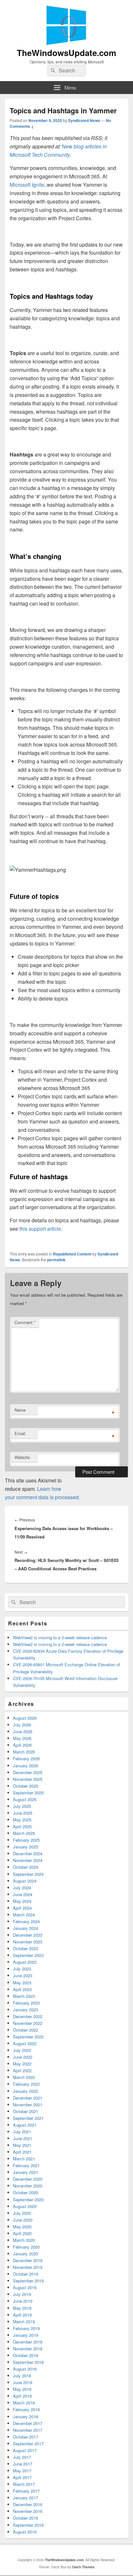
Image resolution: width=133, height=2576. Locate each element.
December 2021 (28, 2098)
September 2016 (28, 2525)
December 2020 (28, 2179)
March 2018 (24, 2403)
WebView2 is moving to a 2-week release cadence (60, 1637)
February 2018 (26, 2409)
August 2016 (25, 2532)
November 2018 (28, 2349)
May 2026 (22, 1738)
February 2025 (26, 1840)
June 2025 (23, 1813)
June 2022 (23, 2057)
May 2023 (22, 1983)
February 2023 (26, 2003)
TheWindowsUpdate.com (66, 53)
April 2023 (22, 1989)
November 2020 (28, 2186)
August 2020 (25, 2206)
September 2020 (28, 2200)
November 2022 (28, 2023)
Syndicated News (84, 120)
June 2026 (23, 1731)
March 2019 (24, 2322)
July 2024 (22, 1888)
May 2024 (22, 1901)
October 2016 (26, 2518)
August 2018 (25, 2369)
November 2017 (28, 2430)
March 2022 (24, 2077)
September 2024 (28, 1874)
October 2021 (26, 2111)
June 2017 (23, 2464)
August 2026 (25, 1718)
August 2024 (25, 1881)
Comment (25, 1322)
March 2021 (24, 2159)
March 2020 (24, 2240)
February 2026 (26, 1758)
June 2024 (23, 1894)
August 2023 (25, 1962)
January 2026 (26, 1766)
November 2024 (28, 1860)
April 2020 (22, 2233)
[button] (38, 870)
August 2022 (25, 2043)
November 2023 (28, 1942)
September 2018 (28, 2362)
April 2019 (22, 2315)
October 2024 (26, 1867)
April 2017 (22, 2477)
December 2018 (28, 2342)
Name (20, 1410)
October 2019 (26, 2274)
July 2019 (22, 2294)
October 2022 (26, 2030)
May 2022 (22, 2064)
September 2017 (28, 2444)
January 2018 (26, 2416)
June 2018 (23, 2382)
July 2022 (22, 2050)
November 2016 (28, 2511)
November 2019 (28, 2267)
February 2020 (26, 2247)
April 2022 (22, 2070)
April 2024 (22, 1908)
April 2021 (22, 2152)
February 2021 (26, 2165)
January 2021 (26, 2172)
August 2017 (25, 2450)
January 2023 (26, 2010)
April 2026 (22, 1745)
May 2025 (22, 1820)
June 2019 (23, 2301)
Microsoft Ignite (27, 185)
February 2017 (26, 2491)
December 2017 (28, 2423)
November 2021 (28, 2105)
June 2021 (23, 2138)
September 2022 (28, 2037)
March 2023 (24, 1996)
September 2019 (28, 2281)
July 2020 (22, 2213)
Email (20, 1433)
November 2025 (28, 1779)
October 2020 (26, 2192)
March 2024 (24, 1915)
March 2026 (24, 1752)
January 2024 (26, 1928)
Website (22, 1457)
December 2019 (28, 2260)
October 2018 (26, 2355)
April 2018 (22, 2396)
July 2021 (22, 2132)
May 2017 (22, 2471)
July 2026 (22, 1725)
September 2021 (28, 2118)
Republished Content (72, 1254)
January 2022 (26, 2091)
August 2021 (25, 2125)
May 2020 (22, 2227)
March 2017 (24, 2484)
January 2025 (26, 1847)
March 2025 (24, 1833)
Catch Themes (83, 2567)
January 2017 (26, 2498)
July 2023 (22, 1969)
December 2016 (28, 2504)
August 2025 (25, 1799)
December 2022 (28, 2016)
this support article (40, 1229)
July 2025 (22, 1806)
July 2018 (22, 2376)
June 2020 (23, 2220)
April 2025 (22, 1826)
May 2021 (22, 2145)
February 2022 (26, 2084)
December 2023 (28, 1935)
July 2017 (22, 2457)
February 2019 (26, 2328)
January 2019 (26, 2335)
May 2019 (22, 2308)
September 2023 (28, 1955)
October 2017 (26, 2437)
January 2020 (26, 2254)
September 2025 (28, 1793)
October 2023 (26, 1948)
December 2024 (28, 1853)
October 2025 (26, 1786)
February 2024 (26, 1921)
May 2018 (22, 2389)
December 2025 (28, 1772)
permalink (56, 1260)
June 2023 (23, 1975)
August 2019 (25, 2287)
